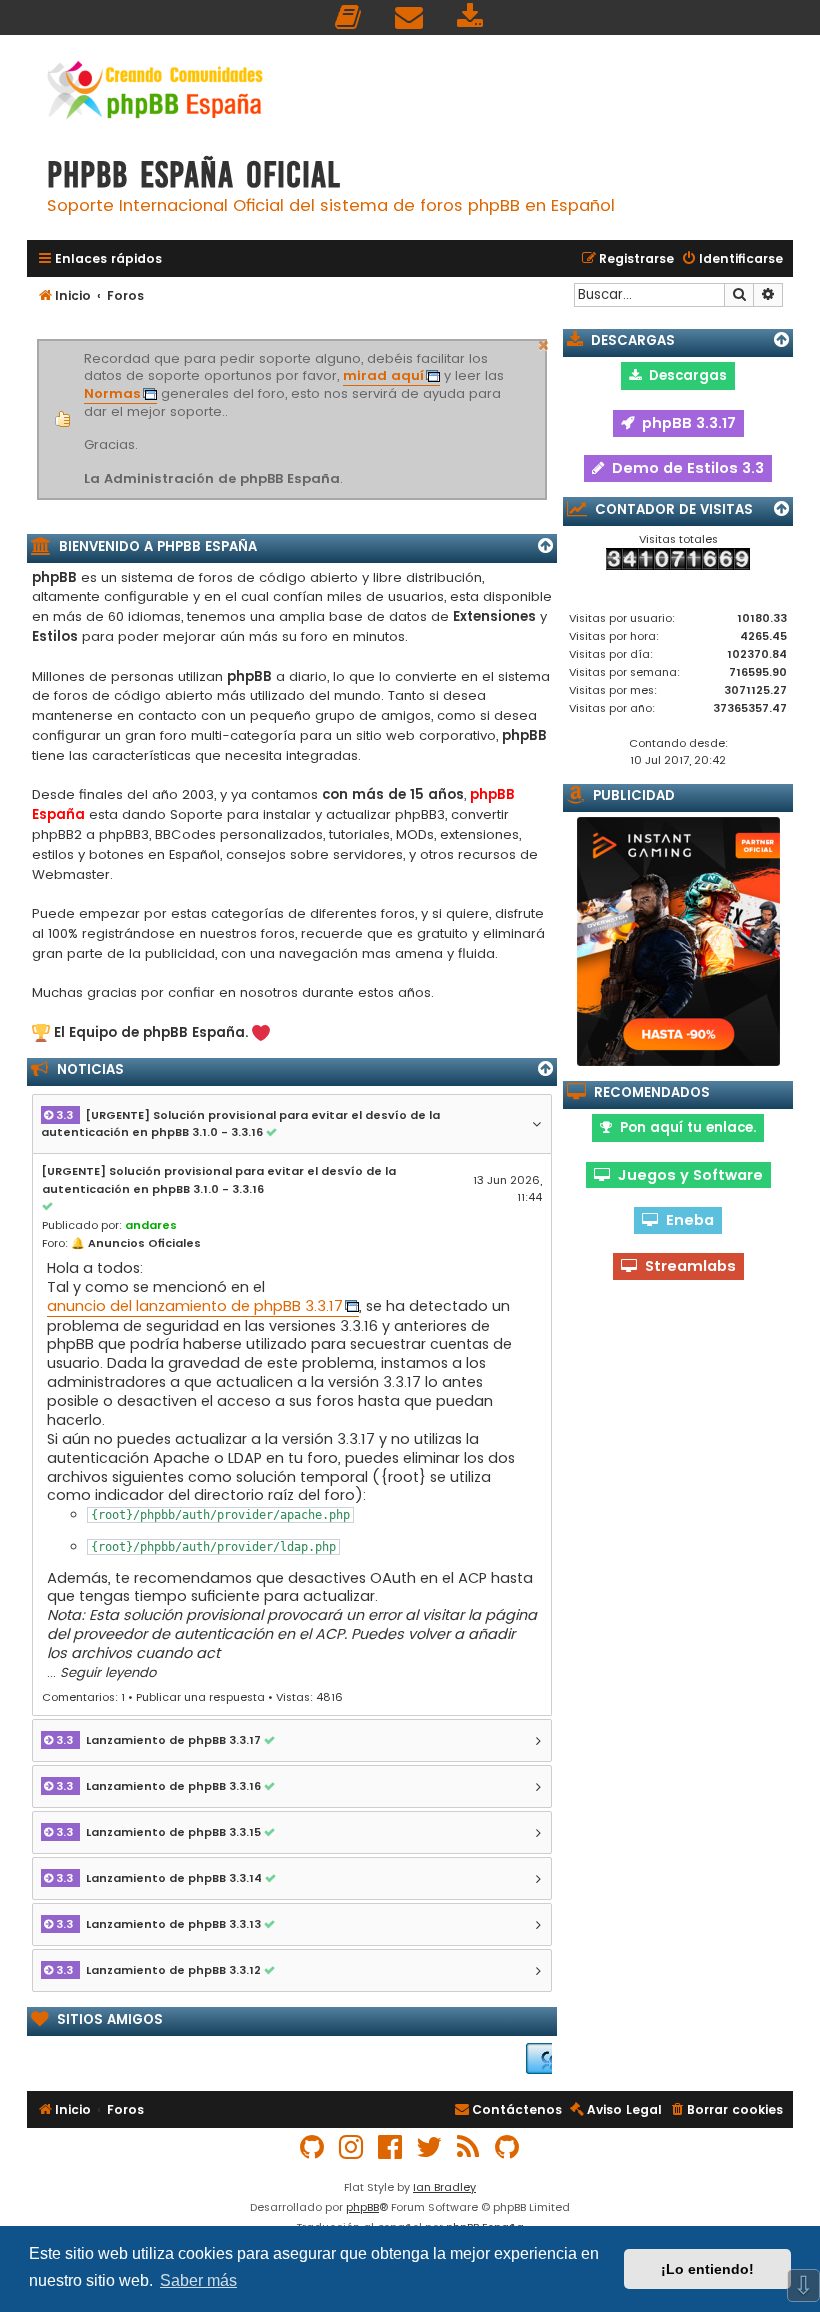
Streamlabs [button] (686, 1266)
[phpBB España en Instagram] (352, 2147)
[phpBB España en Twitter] (430, 2147)
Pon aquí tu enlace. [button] (684, 1127)
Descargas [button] (684, 375)
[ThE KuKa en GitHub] (508, 2147)
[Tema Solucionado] (274, 1132)
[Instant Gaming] (678, 941)
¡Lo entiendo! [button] (707, 2269)
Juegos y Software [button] (686, 1175)
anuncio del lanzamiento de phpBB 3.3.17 (195, 1306)
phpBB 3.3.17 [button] (685, 423)
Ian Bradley (444, 2187)
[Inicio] (155, 92)
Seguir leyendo (108, 1672)
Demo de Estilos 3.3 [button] (684, 468)
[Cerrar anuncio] (544, 343)
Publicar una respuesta (200, 1697)
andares (151, 1225)
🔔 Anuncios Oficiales (136, 1243)
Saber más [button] (198, 2280)
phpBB (362, 2207)
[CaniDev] (542, 2058)
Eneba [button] (686, 1220)
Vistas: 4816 (309, 1697)
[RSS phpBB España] (469, 2147)
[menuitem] (349, 17)
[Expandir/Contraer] (545, 546)
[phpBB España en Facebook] (391, 2147)
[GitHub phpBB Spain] (313, 2147)
